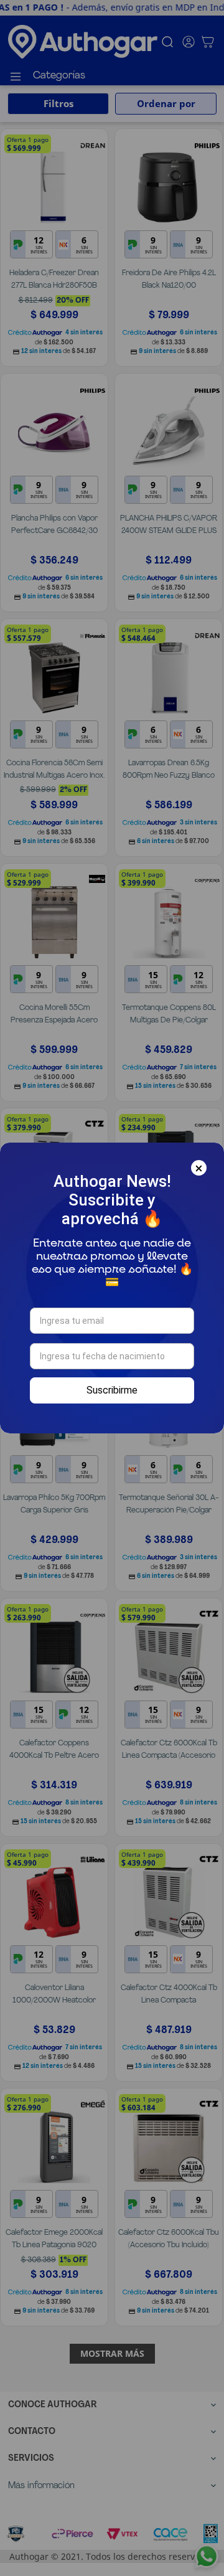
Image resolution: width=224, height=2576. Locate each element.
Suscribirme (112, 1390)
